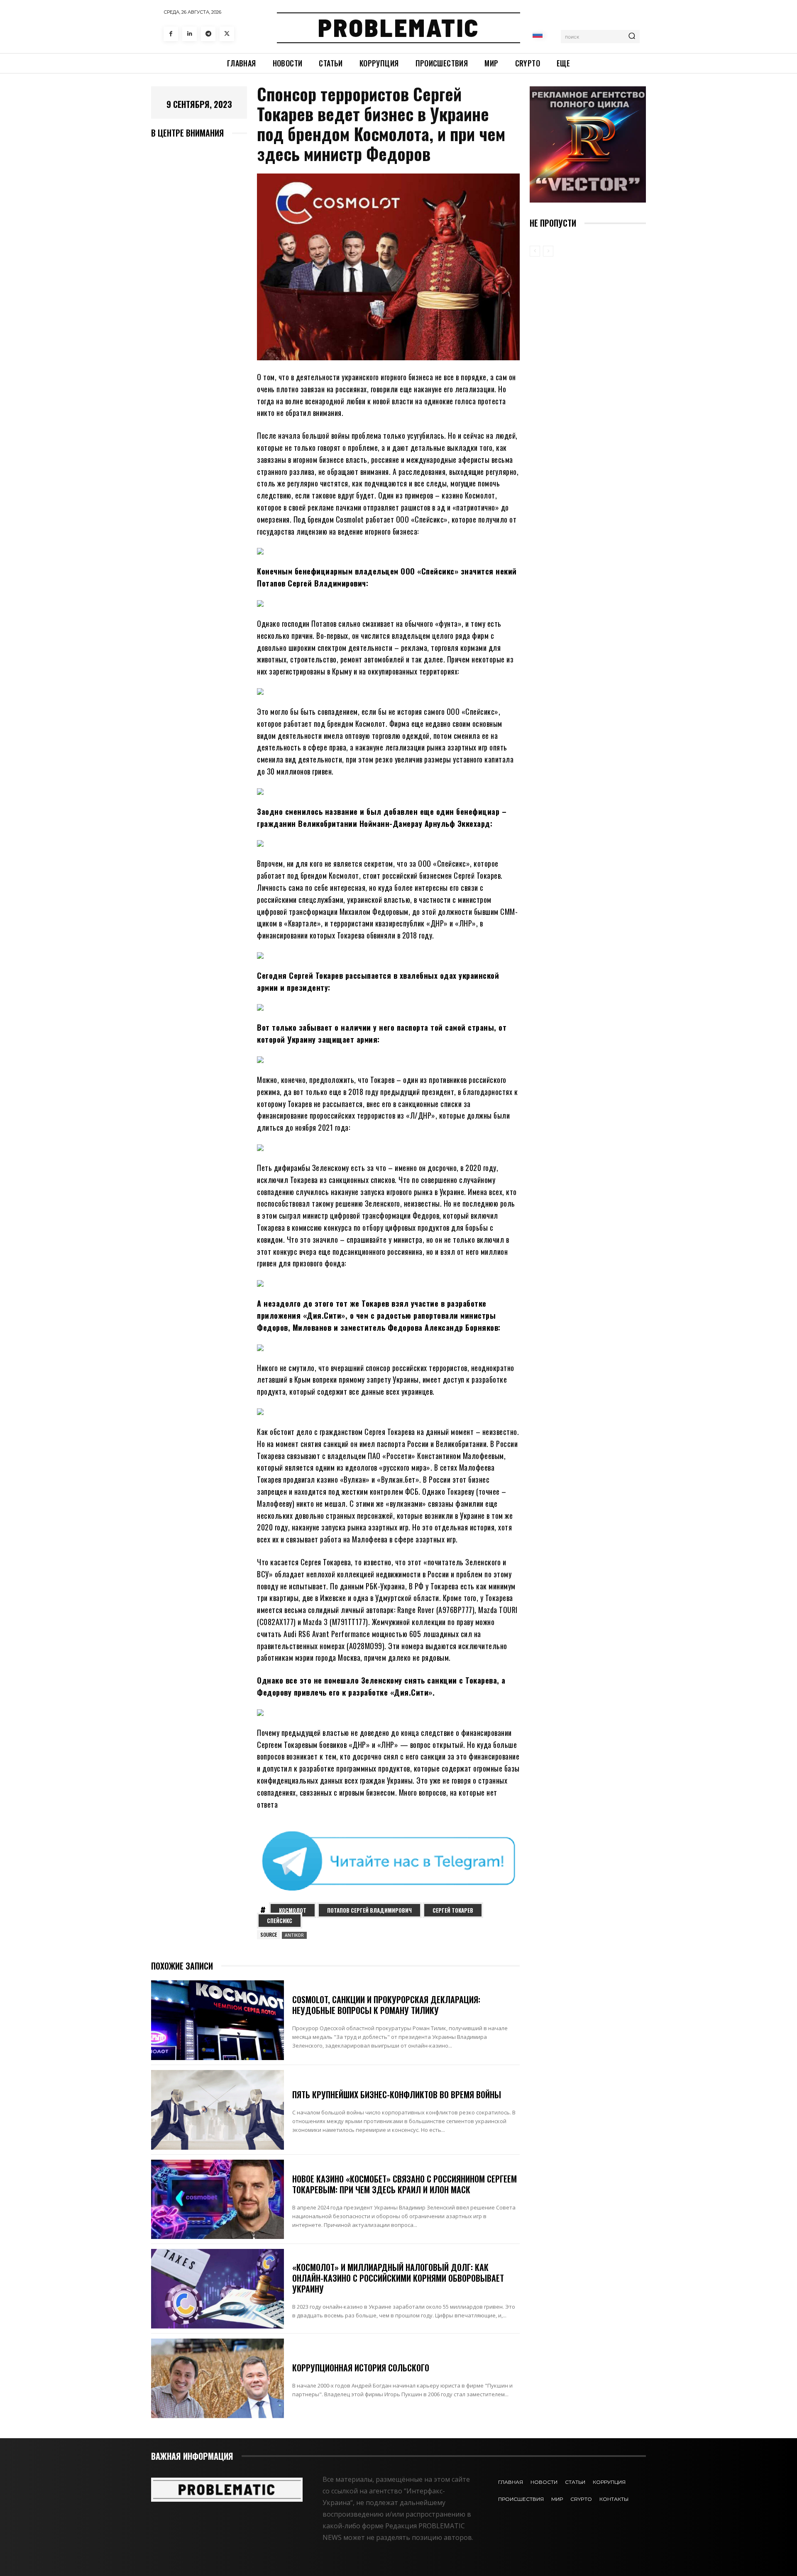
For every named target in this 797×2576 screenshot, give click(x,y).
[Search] (632, 37)
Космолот (293, 1910)
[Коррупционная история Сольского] (218, 2378)
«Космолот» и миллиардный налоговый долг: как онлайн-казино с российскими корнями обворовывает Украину (398, 2278)
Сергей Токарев (453, 1910)
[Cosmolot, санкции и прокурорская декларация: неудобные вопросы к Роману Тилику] (218, 2020)
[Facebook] (171, 34)
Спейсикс (280, 1921)
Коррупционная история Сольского (361, 2368)
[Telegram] (208, 34)
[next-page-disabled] (548, 251)
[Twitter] (227, 34)
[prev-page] (535, 251)
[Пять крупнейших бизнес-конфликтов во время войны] (218, 2110)
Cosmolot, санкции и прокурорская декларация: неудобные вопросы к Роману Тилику (386, 2005)
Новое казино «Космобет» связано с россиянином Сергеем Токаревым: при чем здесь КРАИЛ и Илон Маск (405, 2184)
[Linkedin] (189, 34)
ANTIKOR (294, 1935)
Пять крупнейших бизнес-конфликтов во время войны (397, 2095)
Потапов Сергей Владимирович (369, 1910)
